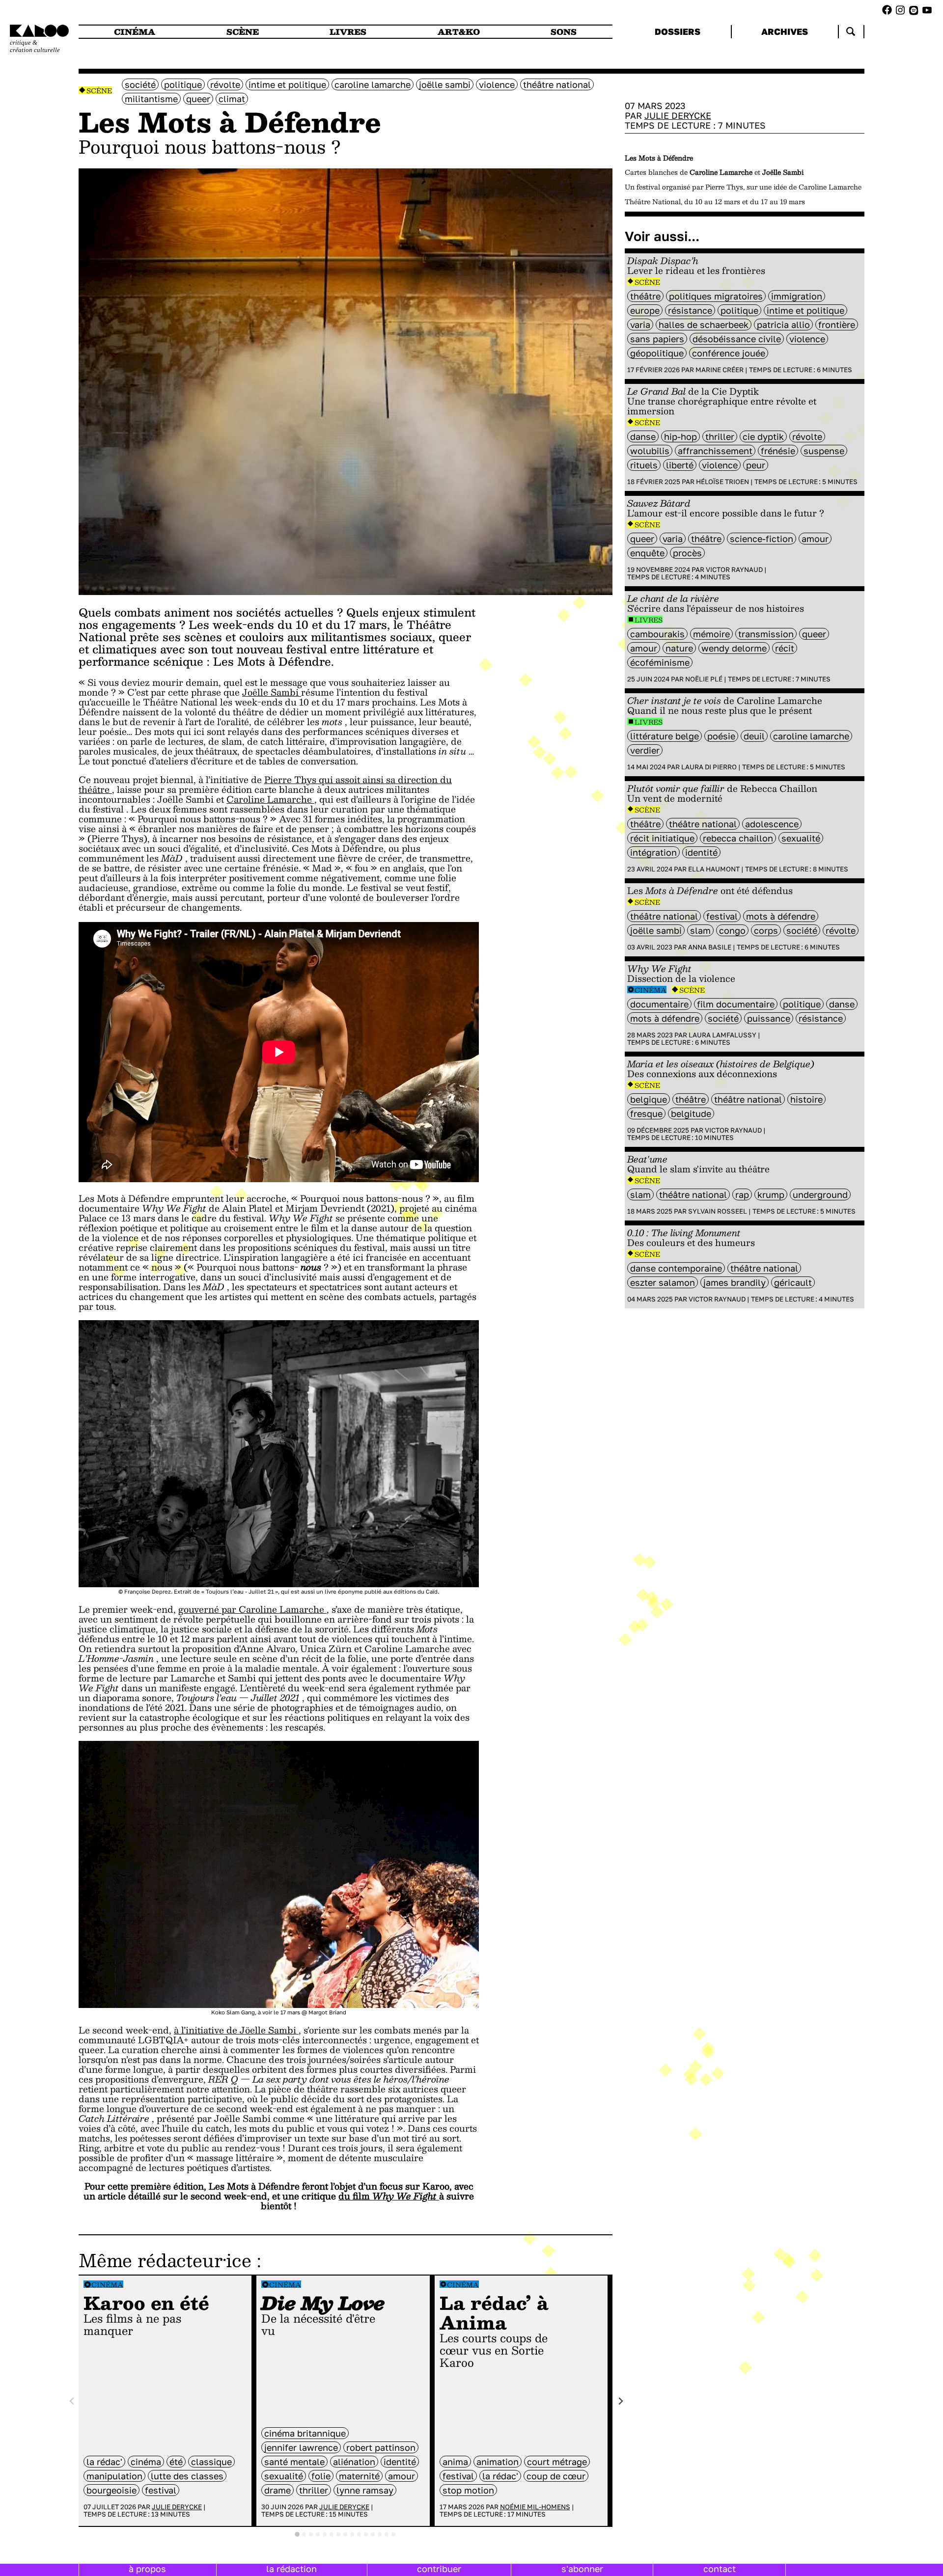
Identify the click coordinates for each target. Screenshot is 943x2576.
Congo (732, 930)
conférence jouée (729, 353)
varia (640, 325)
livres (348, 32)
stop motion (468, 2490)
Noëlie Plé (704, 679)
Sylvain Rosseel (718, 1211)
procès (687, 553)
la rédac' (104, 2462)
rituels (644, 465)
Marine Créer (720, 370)
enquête (647, 553)
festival (161, 2490)
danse (643, 436)
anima (455, 2462)
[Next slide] (620, 2401)
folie (321, 2476)
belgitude (691, 1113)
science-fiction (762, 539)
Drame (277, 2490)
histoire (806, 1099)
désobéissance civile (737, 339)
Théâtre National (557, 84)
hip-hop (680, 436)
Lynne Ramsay (365, 2490)
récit (785, 648)
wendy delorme (734, 648)
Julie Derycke (177, 2507)
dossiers (678, 31)
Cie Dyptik (763, 436)
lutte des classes (187, 2476)
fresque (646, 1113)
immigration (797, 296)
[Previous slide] (72, 2401)
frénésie (778, 451)
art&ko (459, 32)
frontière (837, 325)
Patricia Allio (783, 325)
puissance (769, 1018)
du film (389, 2196)
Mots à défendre (781, 916)
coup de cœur (556, 2476)
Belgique (649, 1099)
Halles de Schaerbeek (704, 325)
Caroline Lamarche (373, 84)
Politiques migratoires (716, 296)
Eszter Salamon (663, 1282)
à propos (147, 2569)
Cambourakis (657, 634)
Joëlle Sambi (445, 84)
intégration (653, 852)
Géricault (793, 1282)
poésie (721, 736)
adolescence (772, 824)
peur (756, 465)
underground (820, 1194)
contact (720, 2569)
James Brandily (735, 1282)
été (176, 2462)
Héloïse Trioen (722, 482)
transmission (766, 634)
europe (645, 310)
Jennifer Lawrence (301, 2447)
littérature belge (665, 736)
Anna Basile (710, 947)
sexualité (284, 2476)
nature (679, 648)
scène (243, 32)
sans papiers (657, 339)
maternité (359, 2476)
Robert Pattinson (381, 2447)
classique (211, 2462)
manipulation (114, 2476)
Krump (771, 1194)
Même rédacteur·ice (165, 2260)
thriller (314, 2490)
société (140, 84)
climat (232, 99)
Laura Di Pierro (709, 767)
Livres (649, 620)
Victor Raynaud (734, 569)
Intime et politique (287, 84)
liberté (680, 465)
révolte (225, 84)
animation (498, 2462)
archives (785, 31)
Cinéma (107, 2285)
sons (564, 32)
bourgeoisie (111, 2490)
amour (402, 2476)
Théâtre (645, 296)
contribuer (439, 2569)
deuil (754, 736)
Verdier (645, 750)
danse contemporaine (676, 1268)
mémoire (711, 634)
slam (700, 930)
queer (198, 99)
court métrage (557, 2462)
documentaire (659, 1004)
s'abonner (582, 2569)
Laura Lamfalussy (722, 1035)
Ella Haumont (714, 869)
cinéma (135, 32)
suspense (824, 451)
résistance (690, 310)
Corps (766, 930)
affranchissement (715, 451)
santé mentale (294, 2462)
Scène (99, 91)
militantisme (151, 99)
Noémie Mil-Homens (535, 2507)
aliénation (354, 2462)
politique (183, 84)
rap (742, 1194)
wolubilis (650, 451)
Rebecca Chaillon (738, 838)
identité (400, 2462)
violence (497, 84)
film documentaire (736, 1004)
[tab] (298, 2534)
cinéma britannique (305, 2433)
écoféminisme (660, 662)
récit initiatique (662, 838)
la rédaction (291, 2569)
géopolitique (657, 353)
